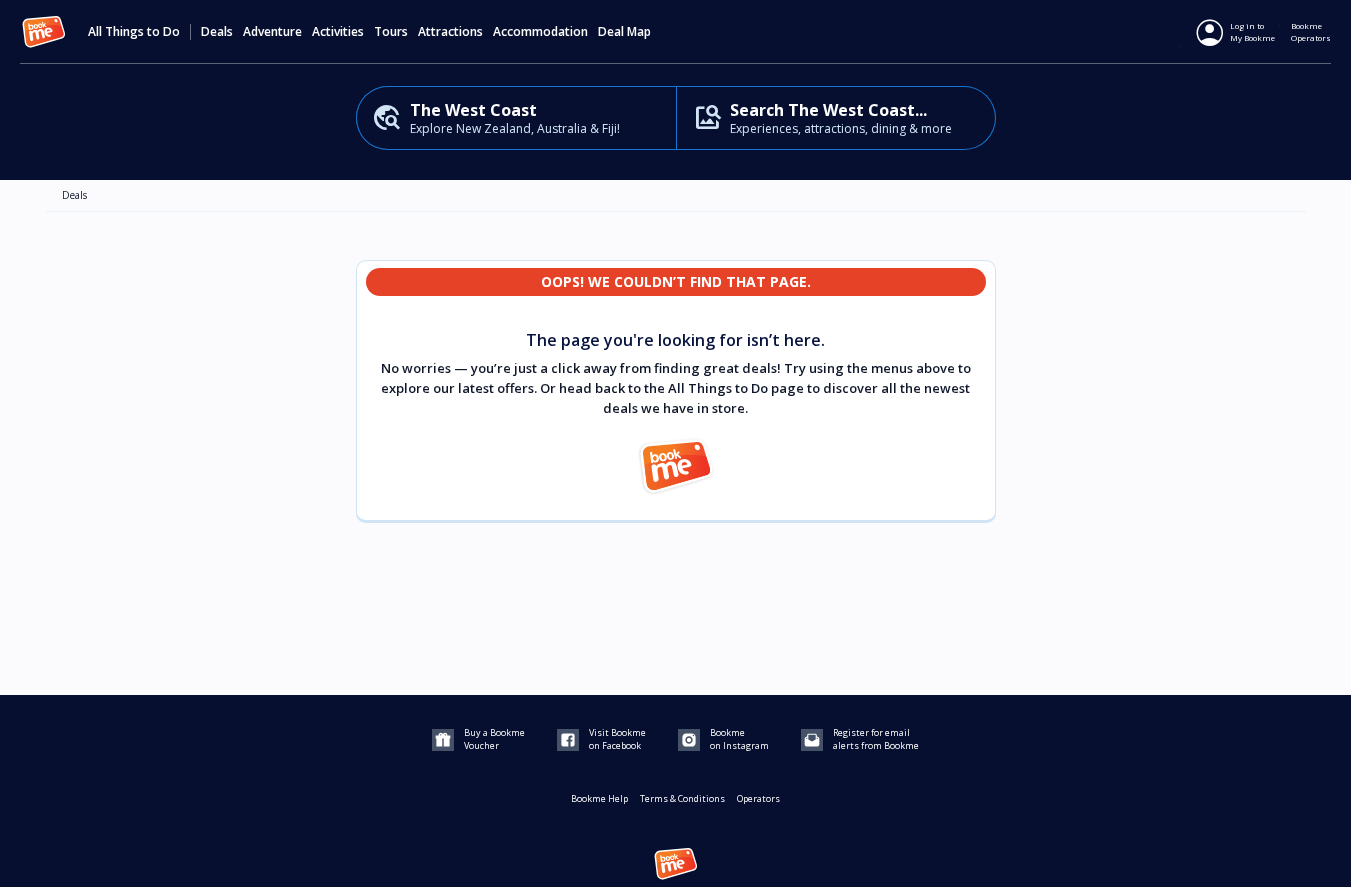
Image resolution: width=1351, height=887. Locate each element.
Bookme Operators (1311, 31)
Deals (217, 32)
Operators (758, 798)
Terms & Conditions (682, 798)
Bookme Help (599, 798)
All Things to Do (134, 32)
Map (639, 32)
